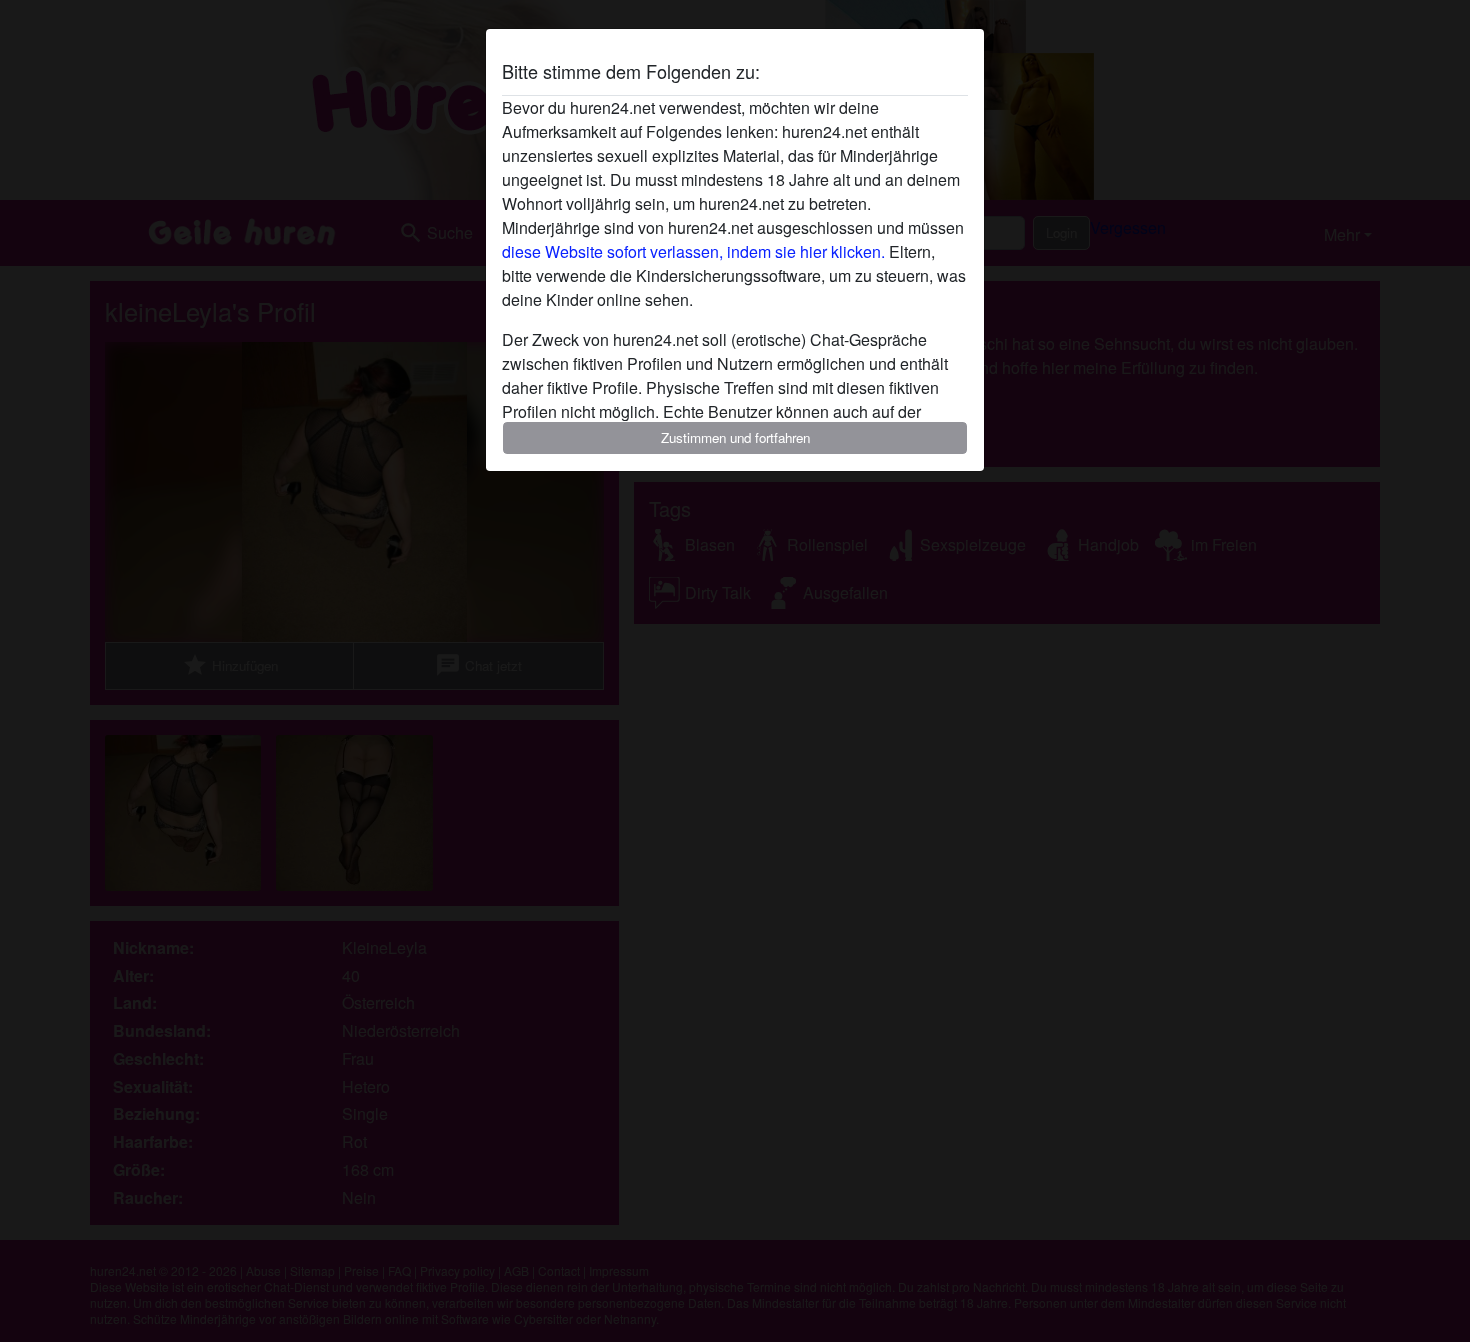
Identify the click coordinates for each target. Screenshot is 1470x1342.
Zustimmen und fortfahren (735, 437)
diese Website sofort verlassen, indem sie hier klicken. (693, 251)
